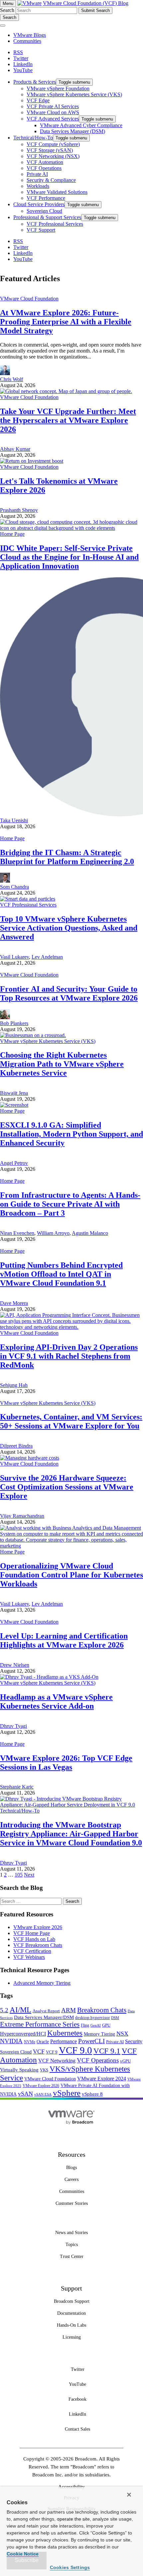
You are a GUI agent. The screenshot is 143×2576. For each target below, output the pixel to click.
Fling (85, 2025)
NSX (122, 2034)
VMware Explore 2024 (102, 2079)
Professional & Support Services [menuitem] (47, 217)
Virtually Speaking (19, 2070)
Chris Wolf (11, 379)
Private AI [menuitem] (37, 174)
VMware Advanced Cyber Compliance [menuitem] (81, 125)
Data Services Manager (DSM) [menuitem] (72, 131)
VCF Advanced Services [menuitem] (53, 119)
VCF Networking (57, 2061)
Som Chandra (14, 887)
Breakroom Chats (102, 2010)
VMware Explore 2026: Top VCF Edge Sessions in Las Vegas (66, 1763)
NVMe (30, 2042)
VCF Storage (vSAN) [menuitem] (50, 150)
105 (19, 1875)
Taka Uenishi (14, 820)
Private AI (115, 2042)
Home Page (12, 534)
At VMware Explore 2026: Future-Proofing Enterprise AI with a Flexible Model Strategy (66, 322)
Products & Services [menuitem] (35, 82)
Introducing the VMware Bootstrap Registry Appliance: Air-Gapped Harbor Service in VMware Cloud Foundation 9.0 (71, 1834)
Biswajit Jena (14, 1093)
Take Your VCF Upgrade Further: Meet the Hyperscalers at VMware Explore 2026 (68, 420)
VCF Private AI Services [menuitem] (53, 106)
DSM (115, 2018)
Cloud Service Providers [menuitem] (39, 204)
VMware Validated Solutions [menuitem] (57, 192)
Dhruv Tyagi (13, 1726)
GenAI (96, 2025)
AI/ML (20, 2010)
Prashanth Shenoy (19, 510)
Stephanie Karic (17, 1787)
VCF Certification (32, 1951)
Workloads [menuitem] (38, 186)
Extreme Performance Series (40, 2024)
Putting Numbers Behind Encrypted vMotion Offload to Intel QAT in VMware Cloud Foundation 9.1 (61, 1274)
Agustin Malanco (90, 1233)
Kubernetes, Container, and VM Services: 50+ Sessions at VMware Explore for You (71, 1421)
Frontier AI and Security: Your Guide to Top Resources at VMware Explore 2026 (69, 993)
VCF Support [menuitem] (41, 230)
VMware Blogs (30, 35)
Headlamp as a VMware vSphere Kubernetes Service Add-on (56, 1701)
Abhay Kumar (15, 449)
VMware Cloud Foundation (29, 299)
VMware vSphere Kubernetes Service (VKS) (48, 1041)
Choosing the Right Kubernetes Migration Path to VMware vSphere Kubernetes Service (62, 1064)
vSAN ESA (43, 2094)
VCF (39, 2052)
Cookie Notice (23, 2554)
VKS (44, 2070)
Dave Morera (14, 1303)
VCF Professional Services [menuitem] (55, 224)
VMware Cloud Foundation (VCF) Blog (86, 3)
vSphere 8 (92, 2094)
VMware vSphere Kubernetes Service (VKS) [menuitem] (74, 94)
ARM (69, 2010)
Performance (64, 2041)
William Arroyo (53, 1233)
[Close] (129, 2495)
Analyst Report (46, 2011)
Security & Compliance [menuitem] (51, 180)
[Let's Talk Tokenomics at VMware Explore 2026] (32, 461)
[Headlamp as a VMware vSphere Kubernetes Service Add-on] (49, 1677)
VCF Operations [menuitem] (44, 168)
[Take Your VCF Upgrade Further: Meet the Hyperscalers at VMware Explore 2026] (66, 391)
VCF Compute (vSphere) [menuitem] (53, 144)
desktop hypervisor (92, 2018)
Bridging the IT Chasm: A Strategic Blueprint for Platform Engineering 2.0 (67, 857)
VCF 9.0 (75, 2050)
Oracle (43, 2042)
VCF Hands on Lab (34, 1939)
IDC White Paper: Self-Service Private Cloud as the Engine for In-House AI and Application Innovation (69, 557)
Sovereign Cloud (16, 2052)
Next (29, 1875)
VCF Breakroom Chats (38, 1945)
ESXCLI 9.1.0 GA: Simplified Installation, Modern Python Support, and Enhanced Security (71, 1134)
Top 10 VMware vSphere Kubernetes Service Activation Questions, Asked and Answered (69, 928)
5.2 (4, 2010)
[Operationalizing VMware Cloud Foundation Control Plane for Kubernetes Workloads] (71, 1546)
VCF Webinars (29, 1957)
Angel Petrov (14, 1163)
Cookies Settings (70, 2567)
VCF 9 (52, 2052)
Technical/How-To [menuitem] (33, 138)
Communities (27, 41)
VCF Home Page (32, 1933)
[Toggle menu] (3, 26)
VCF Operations (98, 2060)
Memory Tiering (99, 2034)
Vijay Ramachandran (22, 1516)
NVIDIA (11, 2041)
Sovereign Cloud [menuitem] (44, 211)
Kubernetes (65, 2033)
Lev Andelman (47, 957)
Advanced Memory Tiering (42, 1983)
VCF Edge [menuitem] (38, 100)
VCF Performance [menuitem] (46, 198)
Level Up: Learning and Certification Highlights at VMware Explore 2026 (64, 1640)
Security (134, 2041)
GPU (106, 2025)
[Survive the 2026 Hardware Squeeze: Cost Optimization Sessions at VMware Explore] (30, 1458)
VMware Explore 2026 (38, 1927)
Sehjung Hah (14, 1385)
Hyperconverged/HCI (23, 2034)
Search (7, 10)
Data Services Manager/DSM (44, 2017)
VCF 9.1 (107, 2051)
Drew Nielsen (15, 1665)
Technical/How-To (20, 1811)
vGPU (125, 2061)
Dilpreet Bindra (16, 1446)
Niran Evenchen (17, 1233)
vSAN (25, 2094)
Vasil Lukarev (14, 957)
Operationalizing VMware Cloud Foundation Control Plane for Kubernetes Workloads (71, 1575)
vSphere (67, 2093)
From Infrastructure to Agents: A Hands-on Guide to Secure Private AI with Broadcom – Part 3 (70, 1204)
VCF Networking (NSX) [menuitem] (53, 156)
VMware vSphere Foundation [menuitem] (58, 88)
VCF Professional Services (28, 905)
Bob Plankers (14, 1023)
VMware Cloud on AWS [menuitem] (53, 112)
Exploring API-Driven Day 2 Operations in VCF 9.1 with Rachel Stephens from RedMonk (69, 1356)
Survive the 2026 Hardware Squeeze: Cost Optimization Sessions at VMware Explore (67, 1487)
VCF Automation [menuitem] (45, 162)
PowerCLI (91, 2041)
